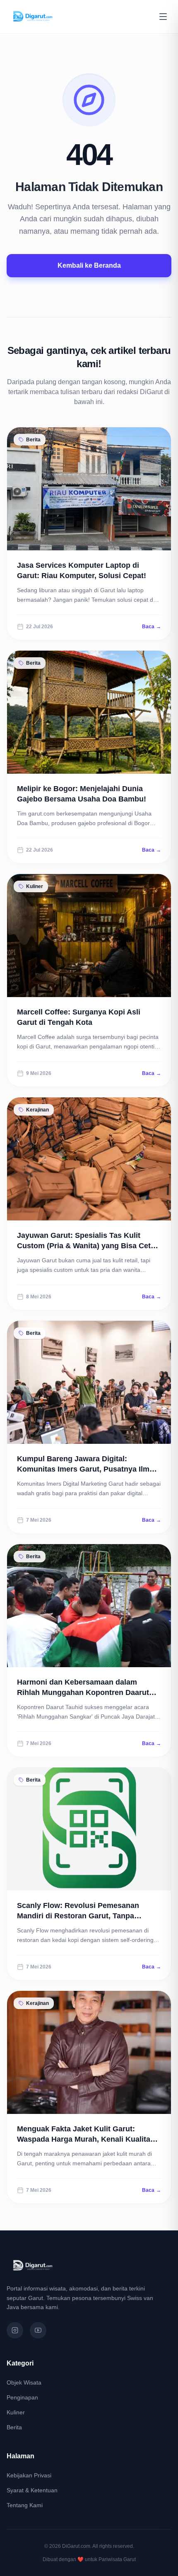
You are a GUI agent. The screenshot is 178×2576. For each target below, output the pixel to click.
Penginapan (22, 2397)
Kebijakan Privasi (29, 2475)
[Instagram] (15, 2330)
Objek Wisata (24, 2382)
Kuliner (16, 2412)
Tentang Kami (25, 2505)
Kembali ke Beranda (89, 265)
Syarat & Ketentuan (32, 2490)
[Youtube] (38, 2330)
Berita (14, 2427)
